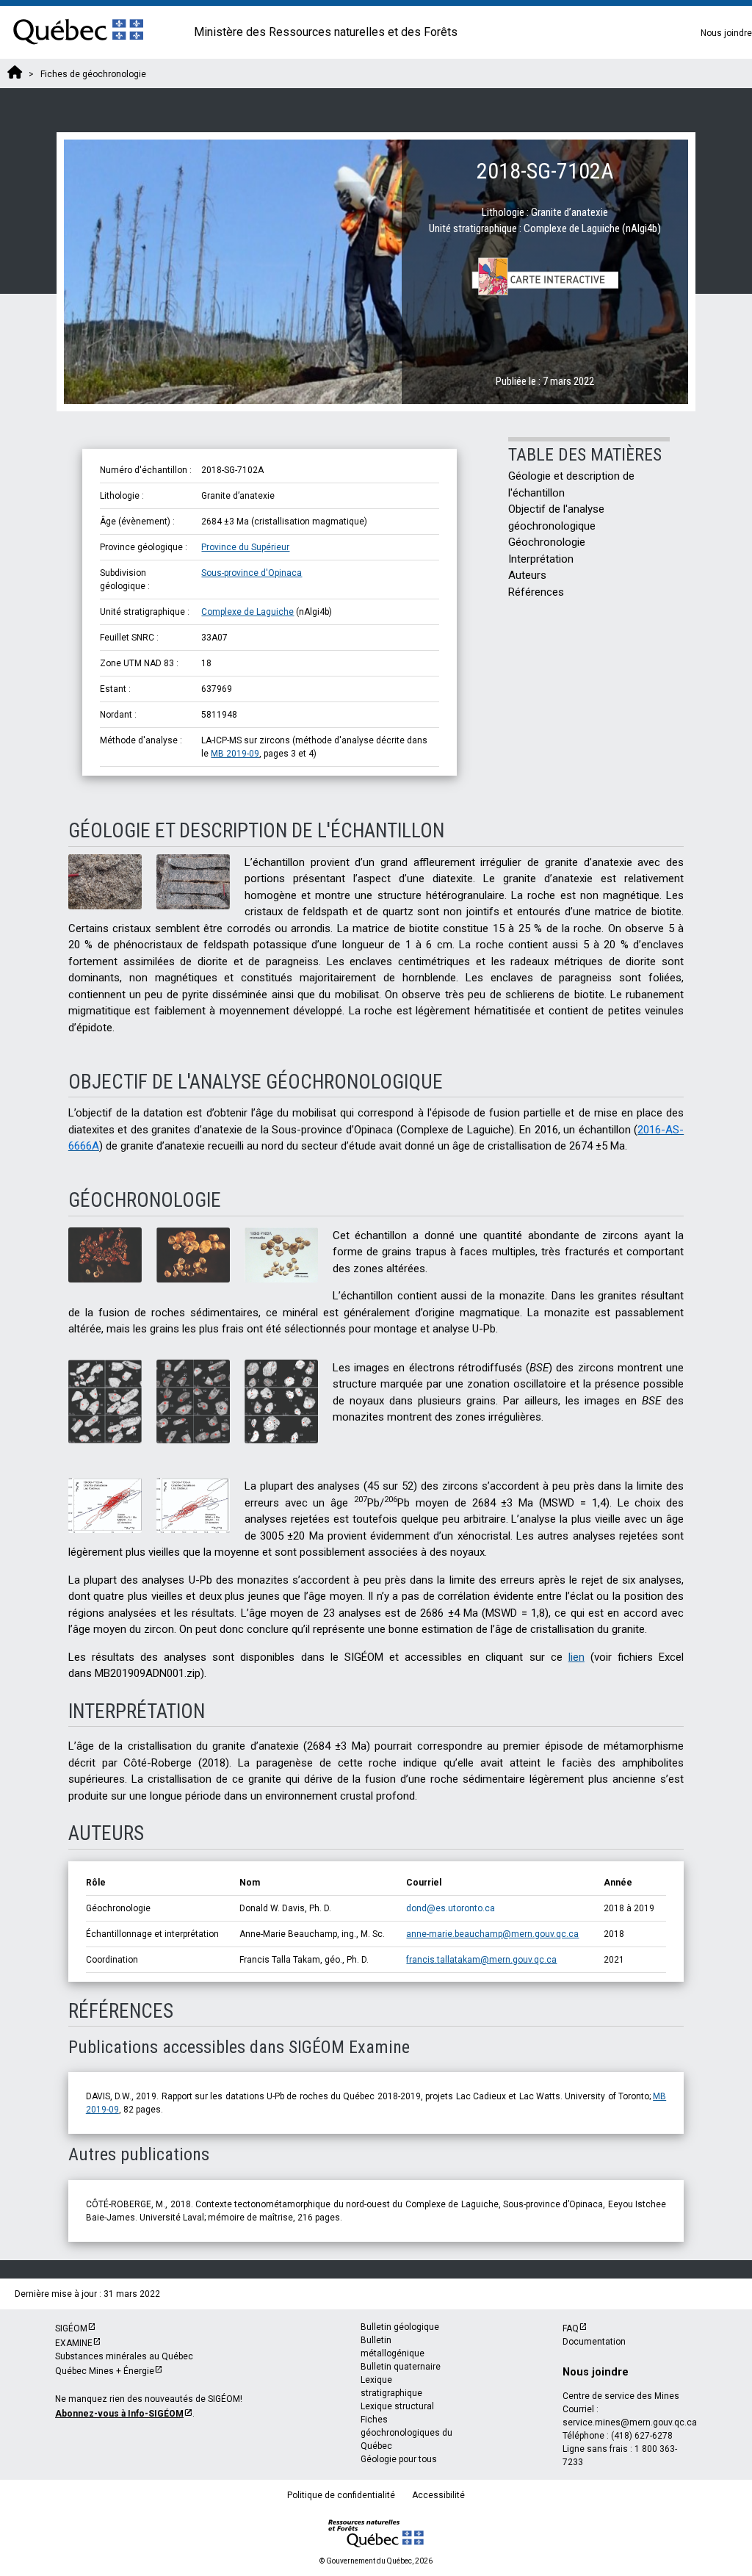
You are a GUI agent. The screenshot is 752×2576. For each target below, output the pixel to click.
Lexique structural (397, 2406)
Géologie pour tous (399, 2459)
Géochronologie (547, 542)
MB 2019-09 (235, 754)
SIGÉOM (71, 2328)
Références (536, 592)
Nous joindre (726, 33)
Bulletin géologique (400, 2327)
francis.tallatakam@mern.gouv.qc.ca (481, 1960)
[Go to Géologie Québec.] (15, 74)
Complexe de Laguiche (247, 612)
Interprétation (541, 559)
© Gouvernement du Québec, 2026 (376, 2561)
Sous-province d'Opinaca (252, 573)
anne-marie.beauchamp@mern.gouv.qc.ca (492, 1934)
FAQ (571, 2328)
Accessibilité (438, 2495)
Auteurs (527, 575)
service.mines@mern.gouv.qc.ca (630, 2422)
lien (576, 1657)
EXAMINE (74, 2343)
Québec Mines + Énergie (105, 2371)
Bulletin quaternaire (401, 2367)
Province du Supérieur (245, 547)
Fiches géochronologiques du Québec (406, 2433)
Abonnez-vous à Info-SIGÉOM (119, 2414)
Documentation (594, 2342)
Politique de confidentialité (341, 2495)
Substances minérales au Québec (124, 2356)
